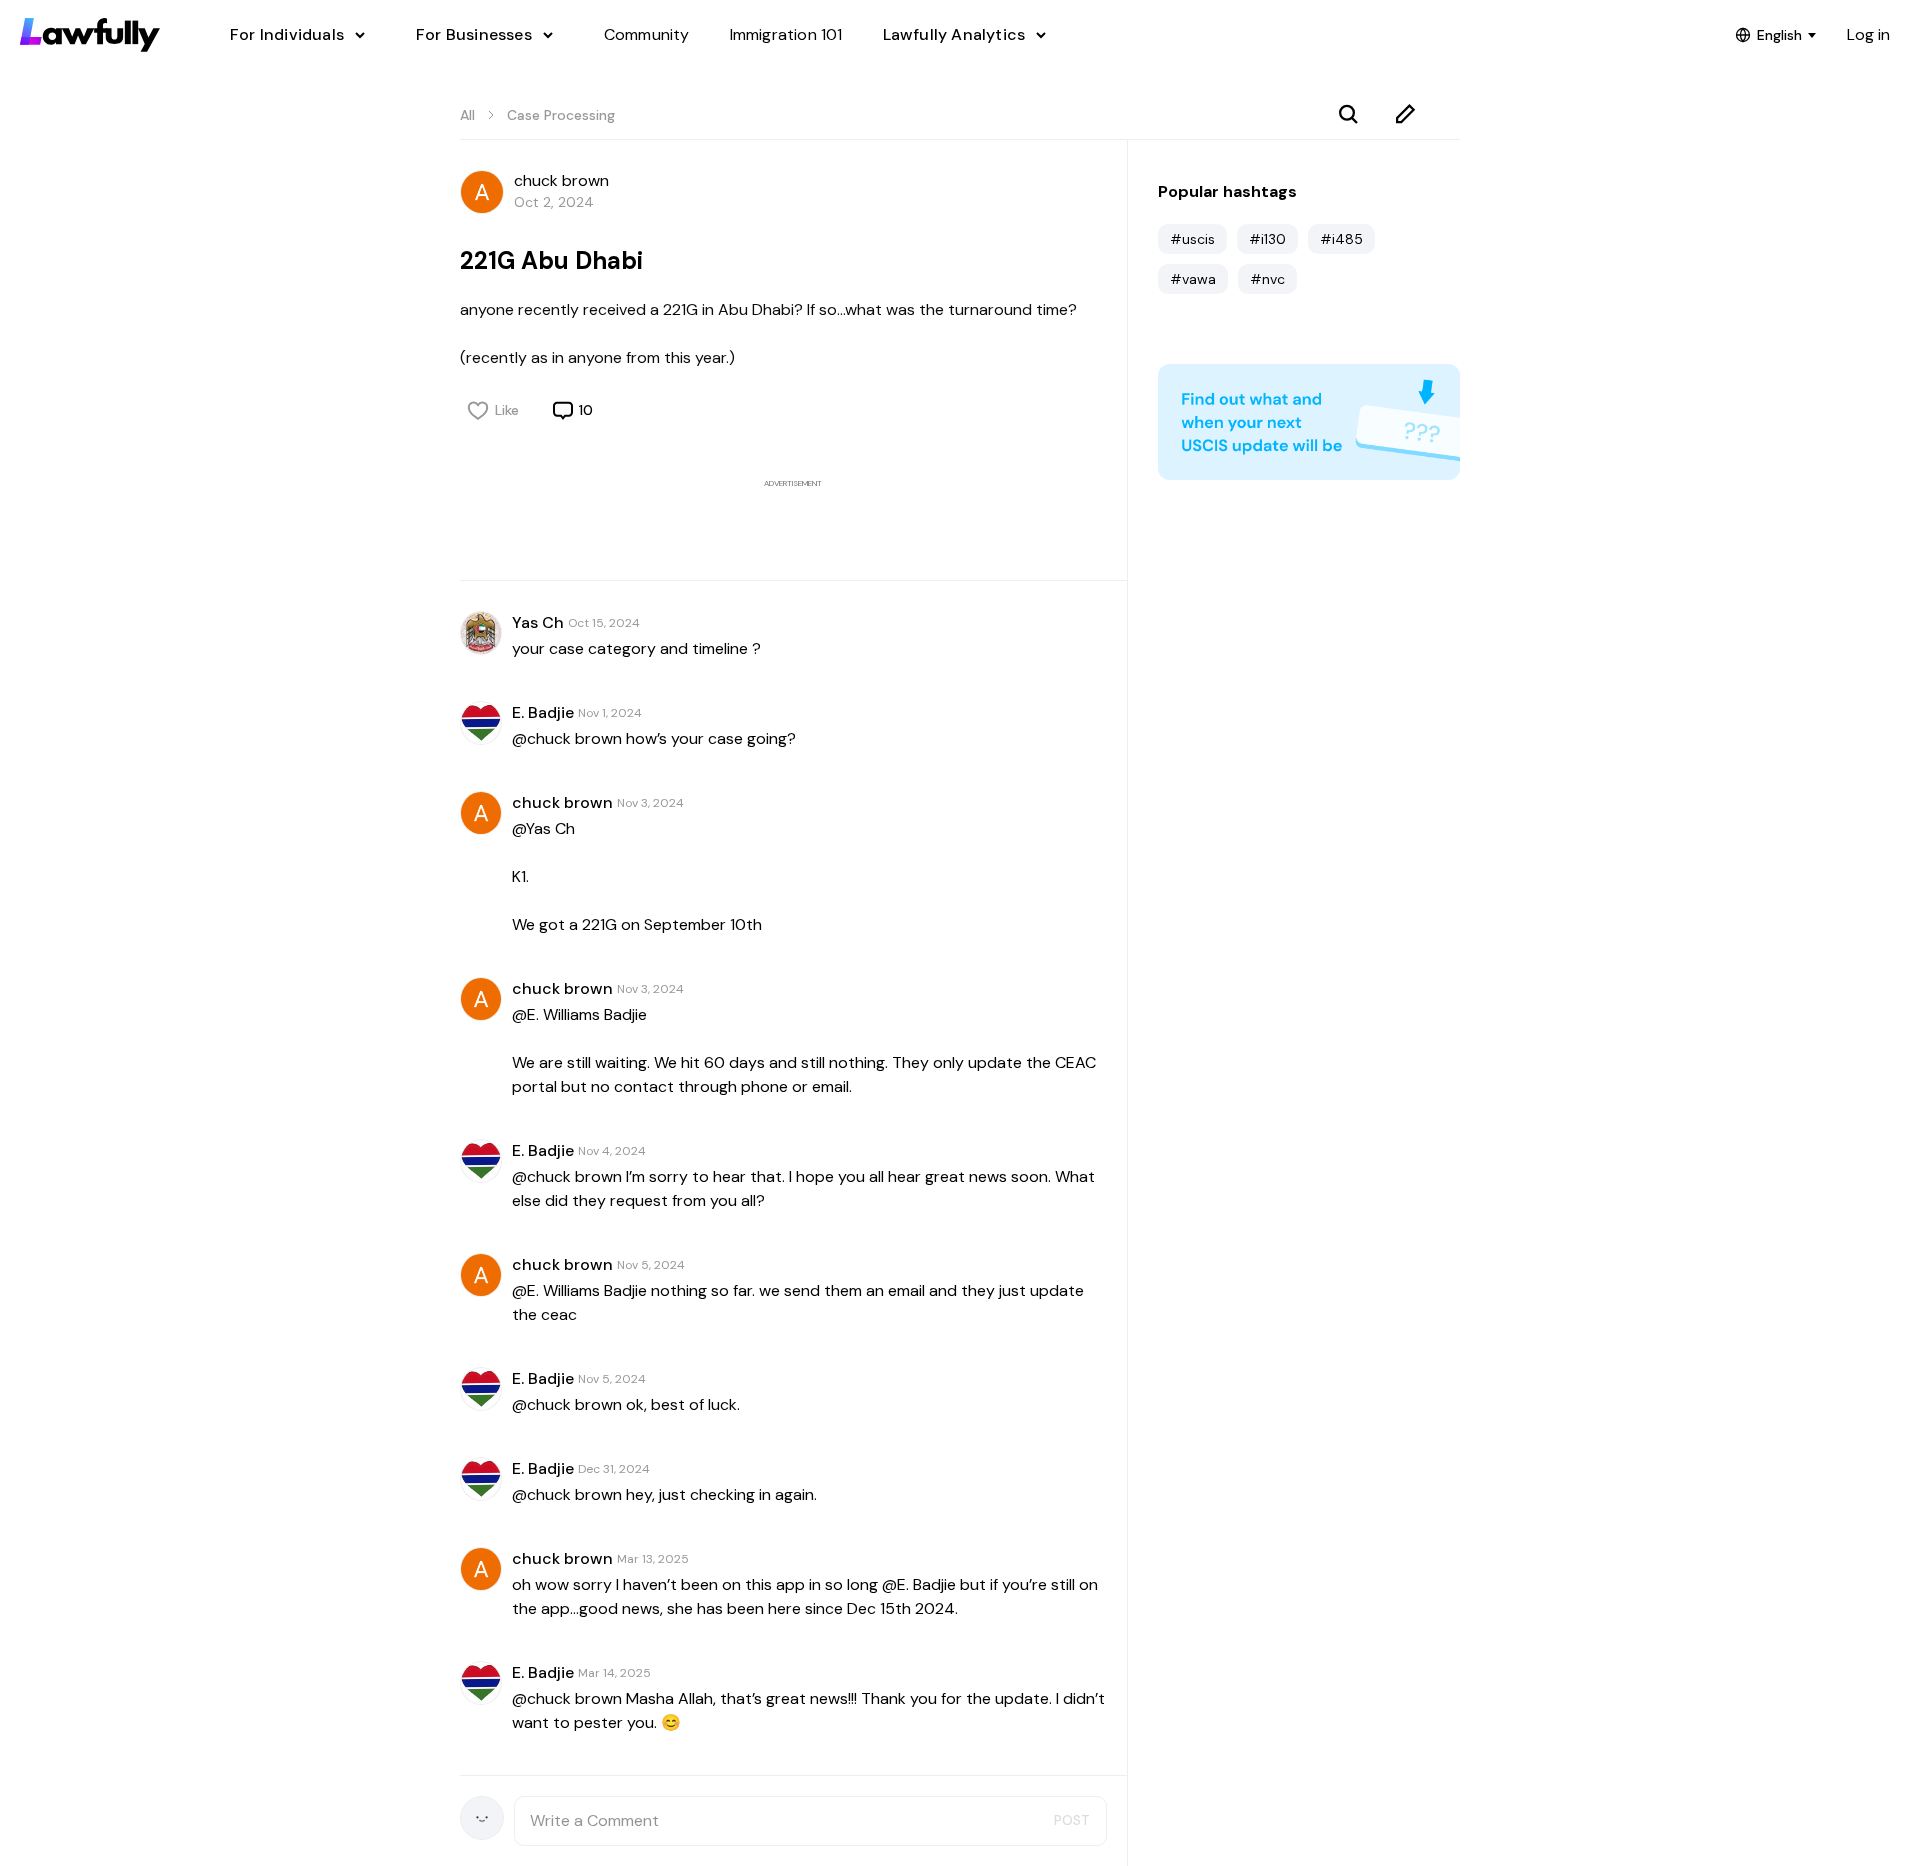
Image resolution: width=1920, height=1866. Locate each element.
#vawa (1193, 279)
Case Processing (561, 115)
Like (507, 410)
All (467, 115)
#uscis (1192, 239)
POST (1072, 1820)
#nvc (1267, 279)
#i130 (1267, 239)
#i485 (1341, 239)
